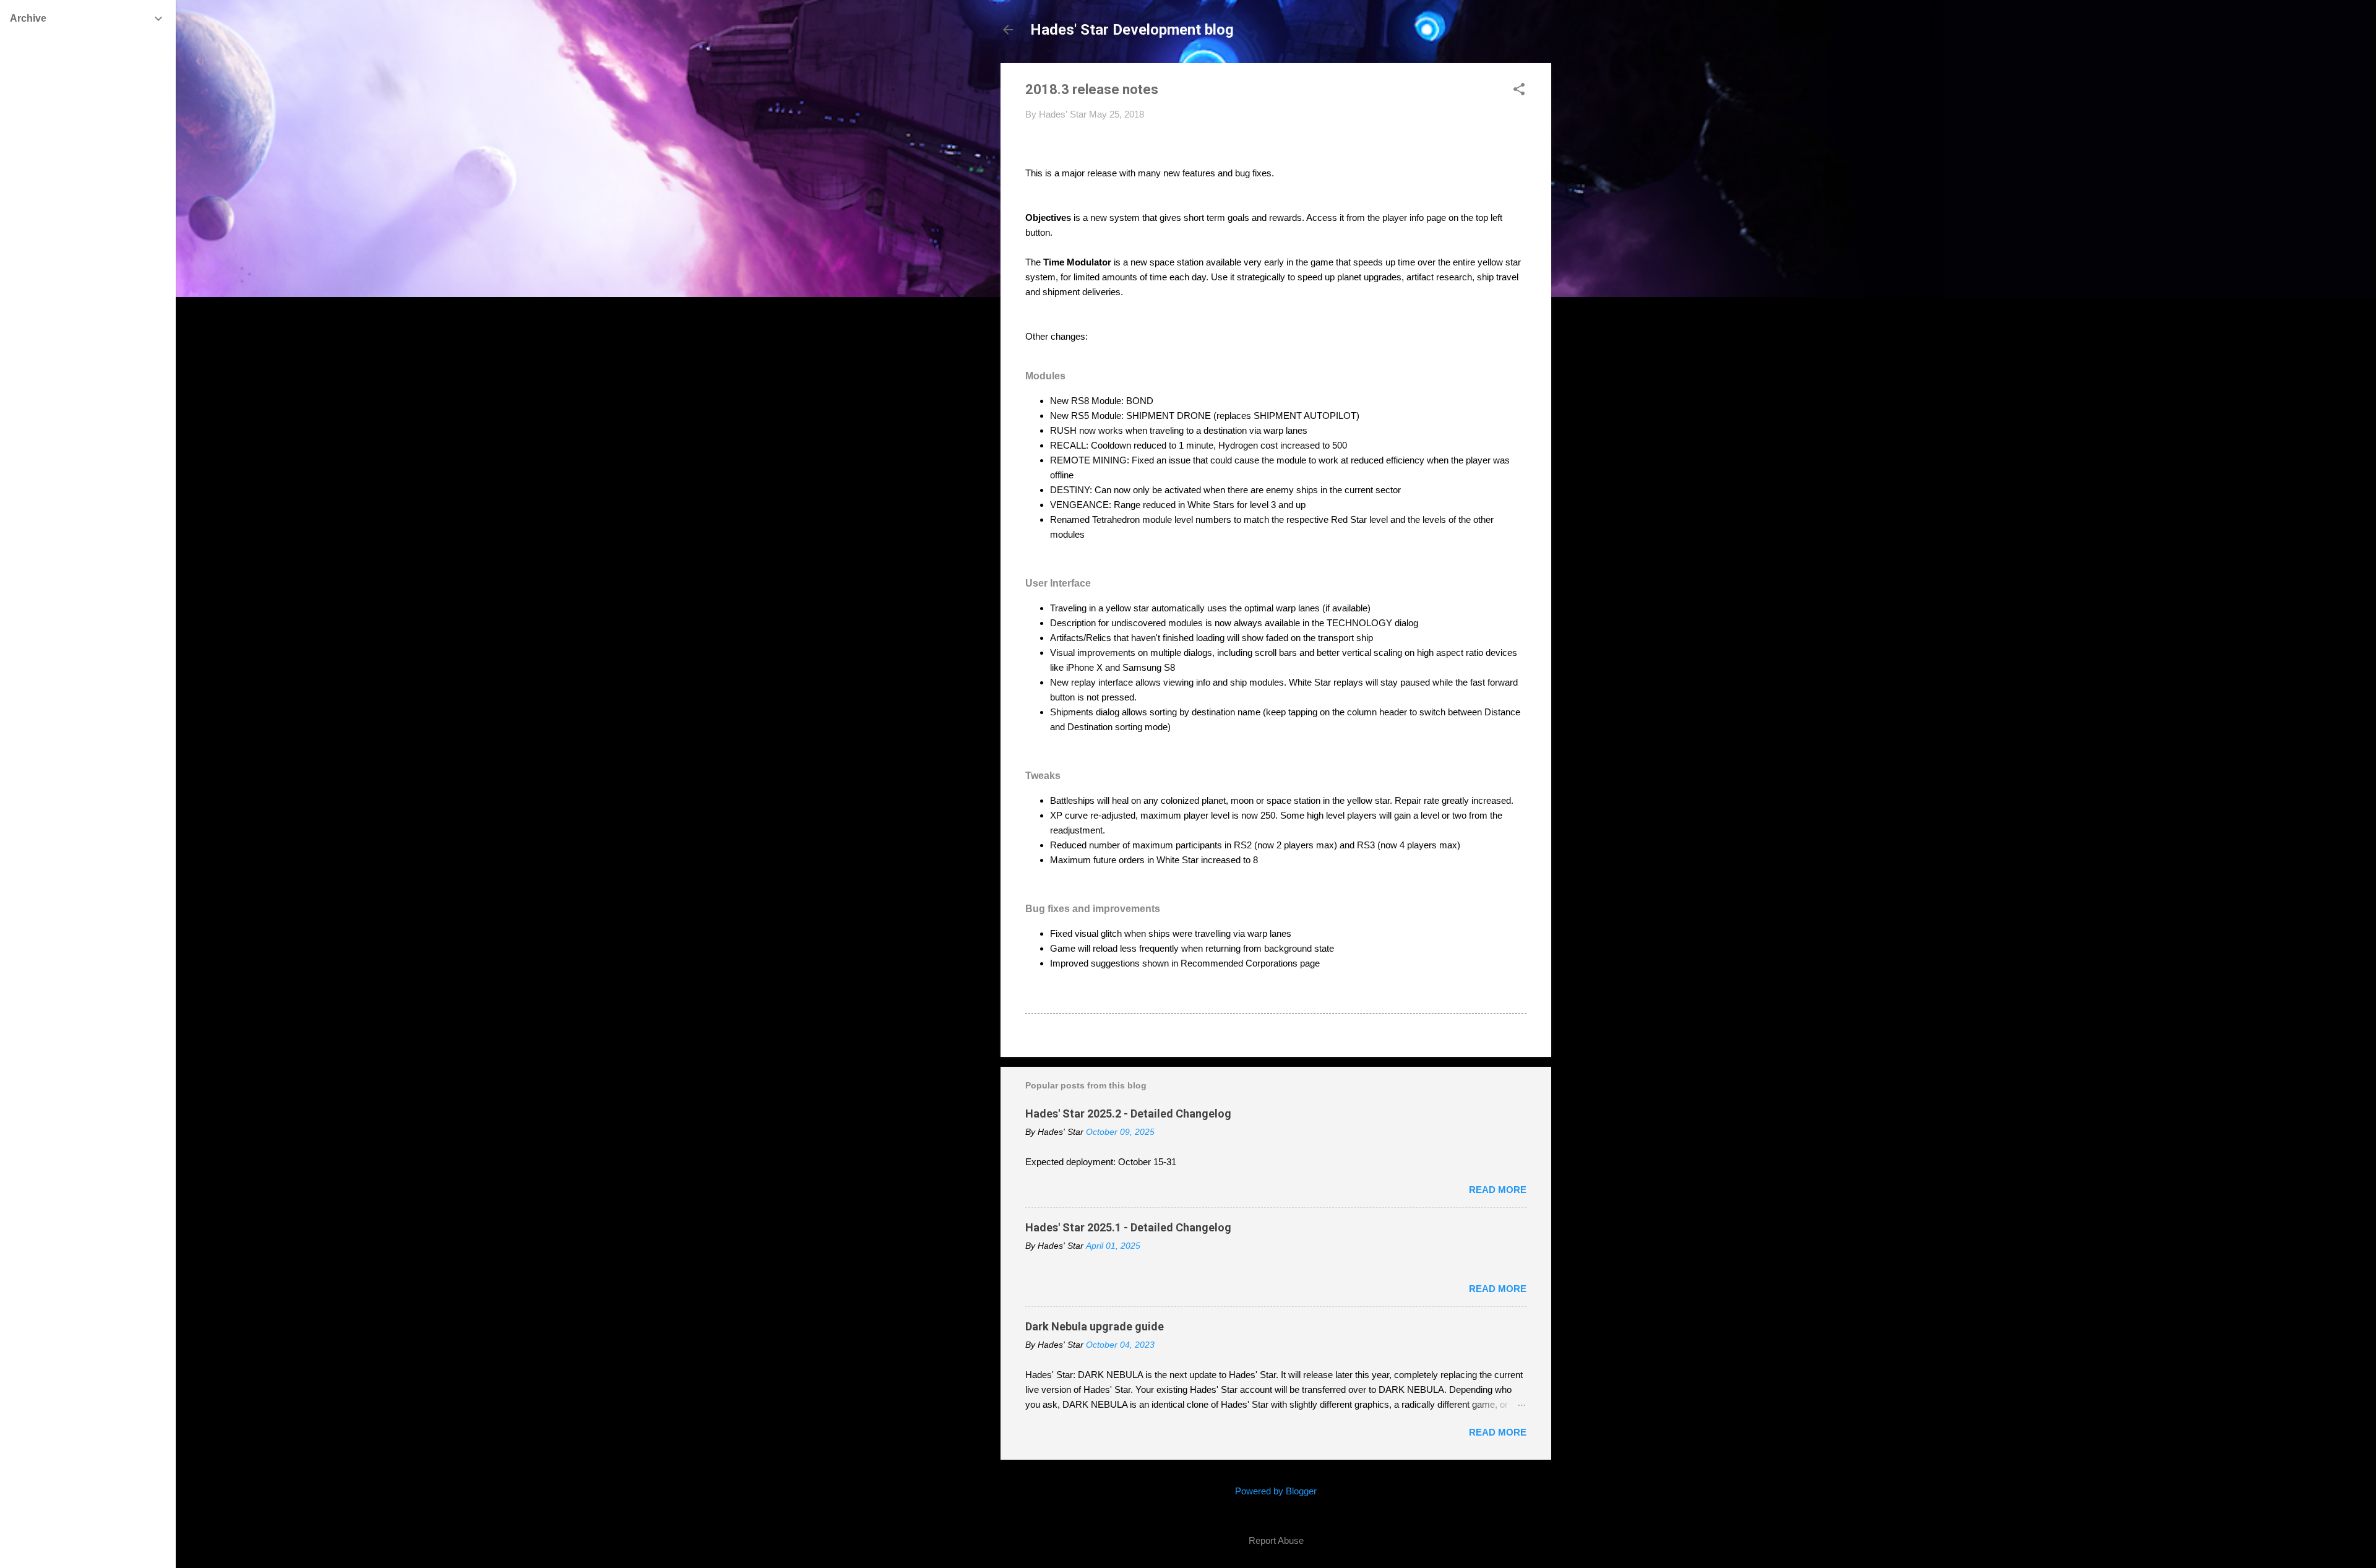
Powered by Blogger (1276, 1491)
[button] (1519, 90)
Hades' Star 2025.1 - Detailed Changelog (1128, 1227)
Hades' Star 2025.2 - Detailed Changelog (1128, 1114)
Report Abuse (1276, 1540)
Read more (1498, 1190)
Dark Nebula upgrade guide (1095, 1326)
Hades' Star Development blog (1132, 30)
